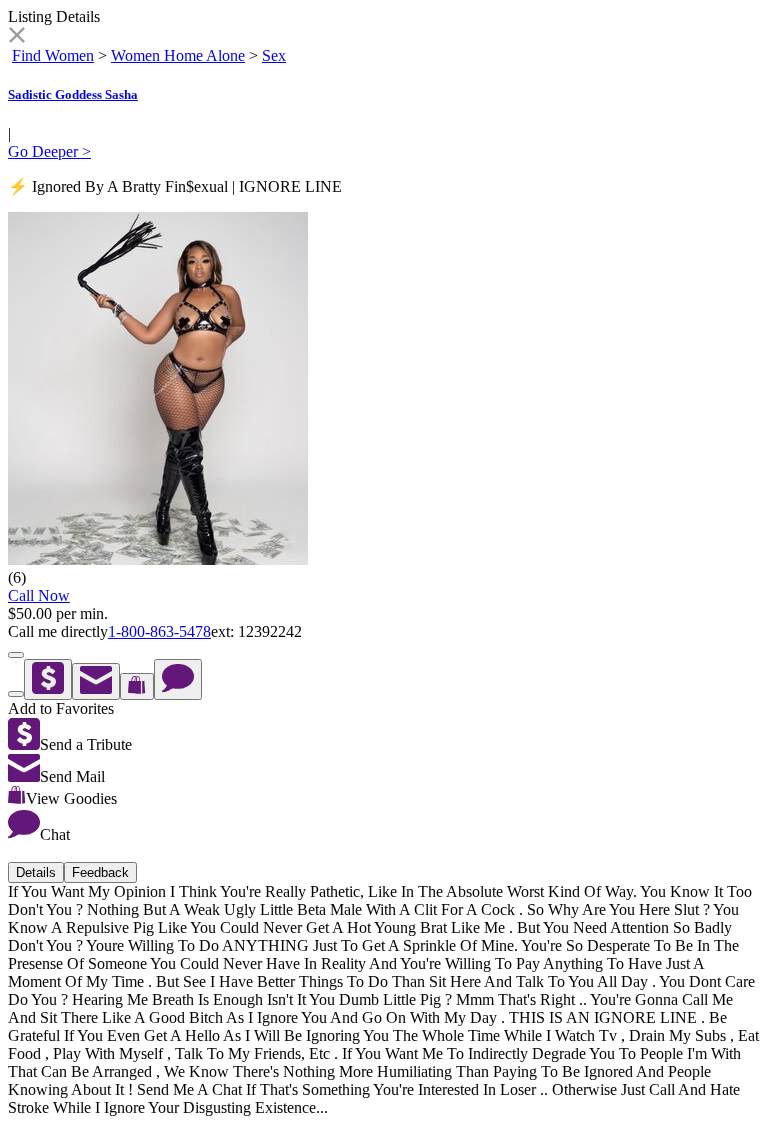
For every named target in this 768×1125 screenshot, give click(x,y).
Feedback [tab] (100, 872)
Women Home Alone (178, 55)
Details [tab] (36, 872)
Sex (274, 55)
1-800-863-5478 (159, 631)
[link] (16, 37)
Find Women (53, 55)
